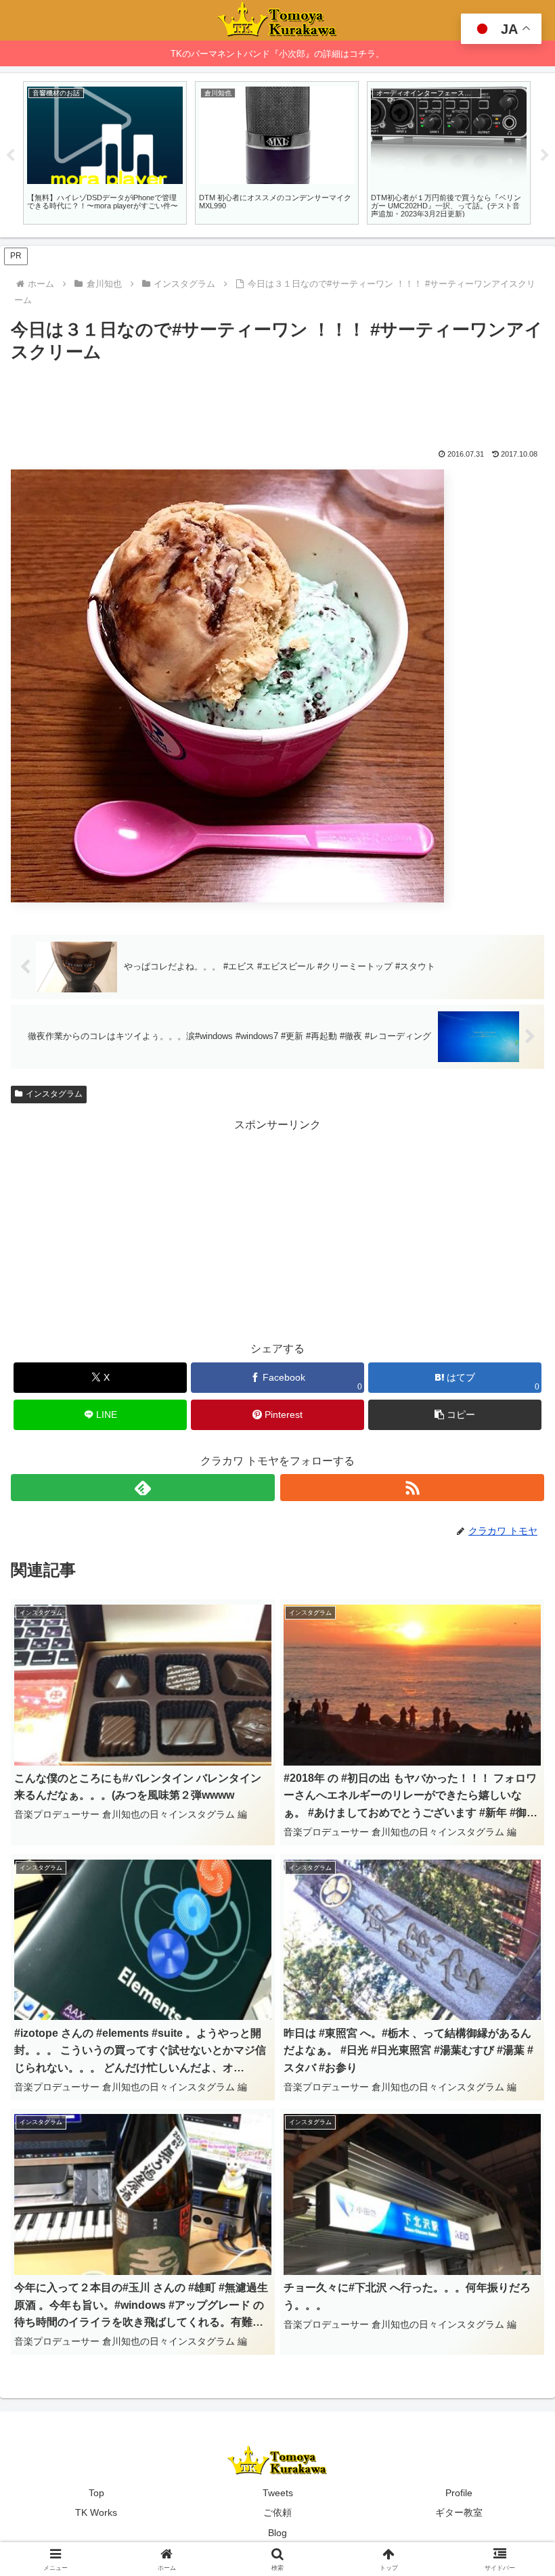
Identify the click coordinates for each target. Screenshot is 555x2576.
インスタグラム (54, 1094)
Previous (10, 156)
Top (96, 2493)
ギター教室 (459, 2512)
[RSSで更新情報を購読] (412, 1488)
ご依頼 (277, 2512)
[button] (455, 1415)
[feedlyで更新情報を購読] (143, 1488)
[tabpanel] (105, 153)
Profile (459, 2493)
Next (545, 156)
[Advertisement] (277, 404)
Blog (277, 2533)
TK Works (96, 2512)
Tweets (278, 2493)
